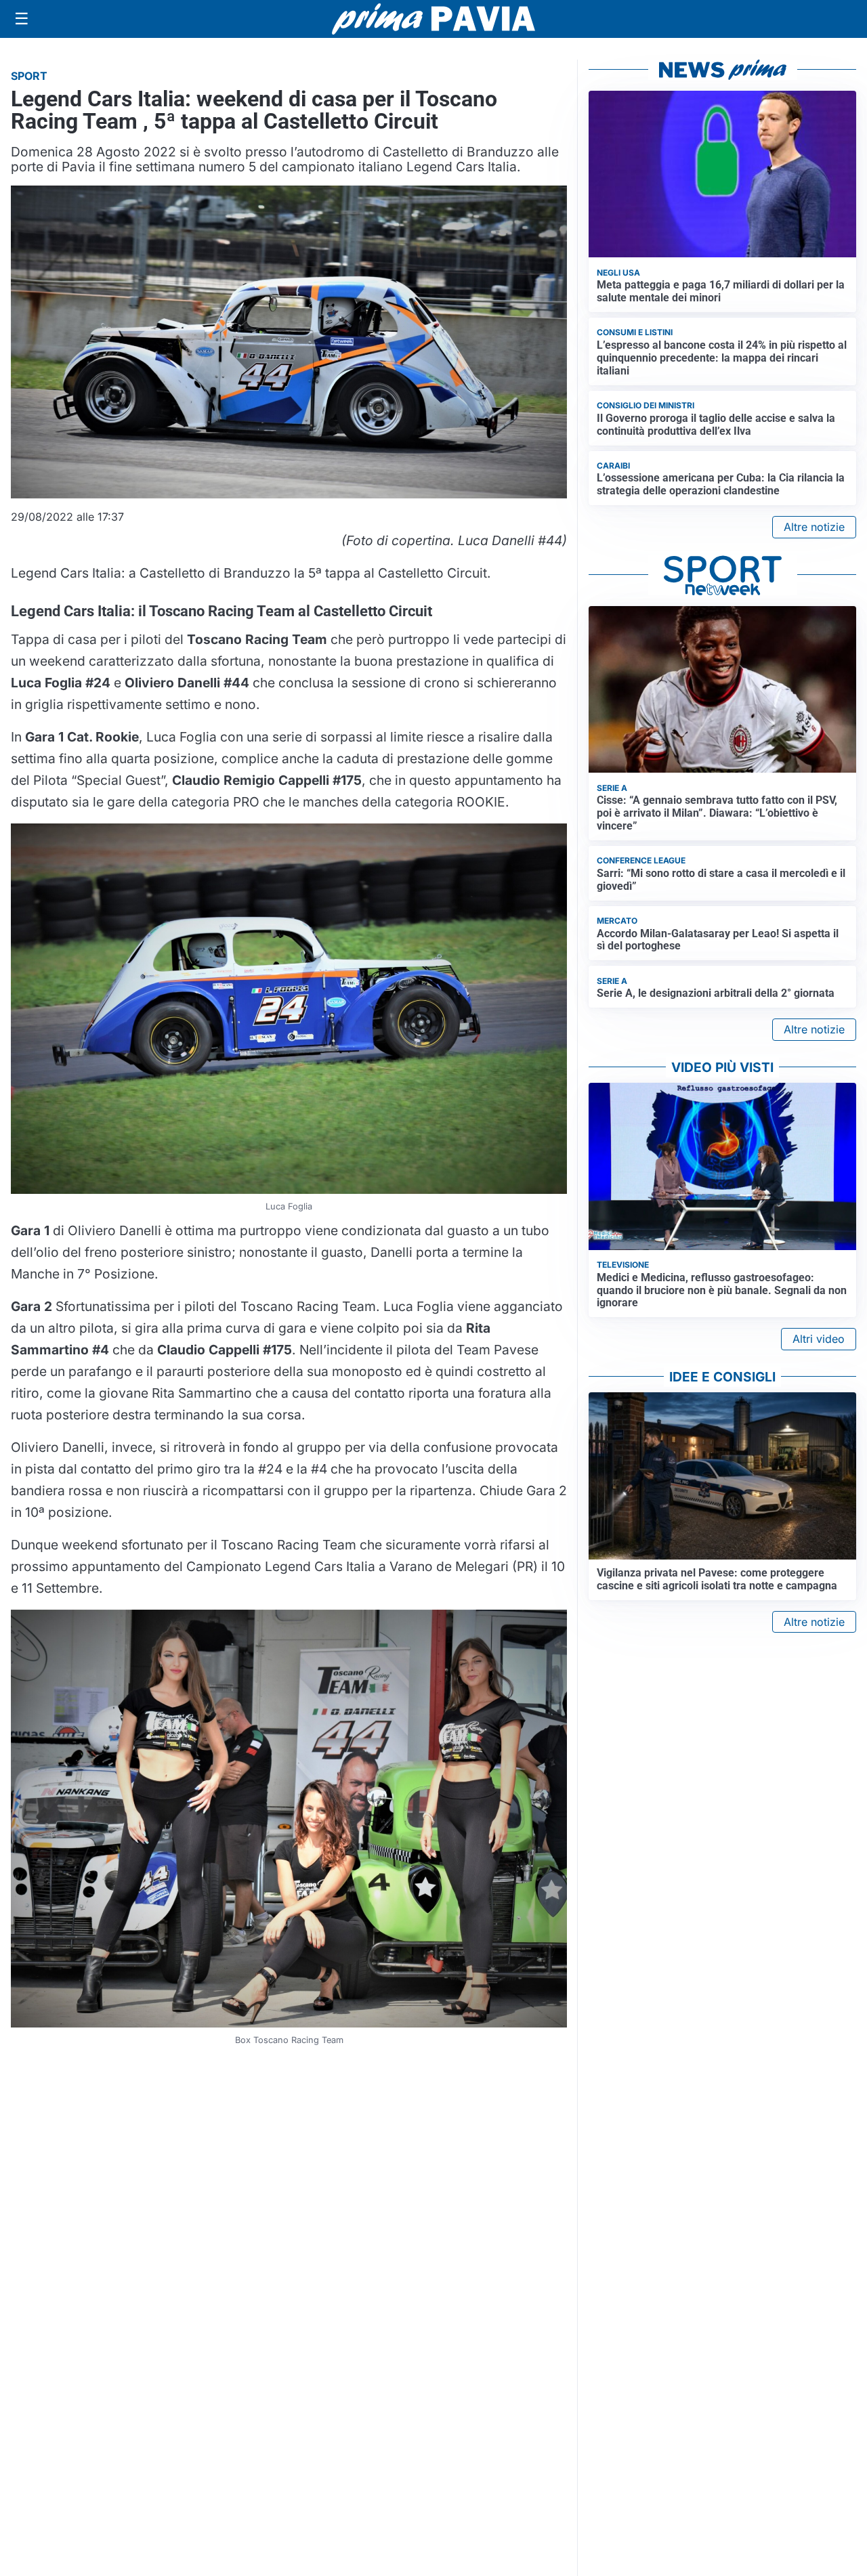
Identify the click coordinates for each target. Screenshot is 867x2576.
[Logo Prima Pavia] (433, 19)
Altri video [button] (819, 1339)
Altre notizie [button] (814, 527)
